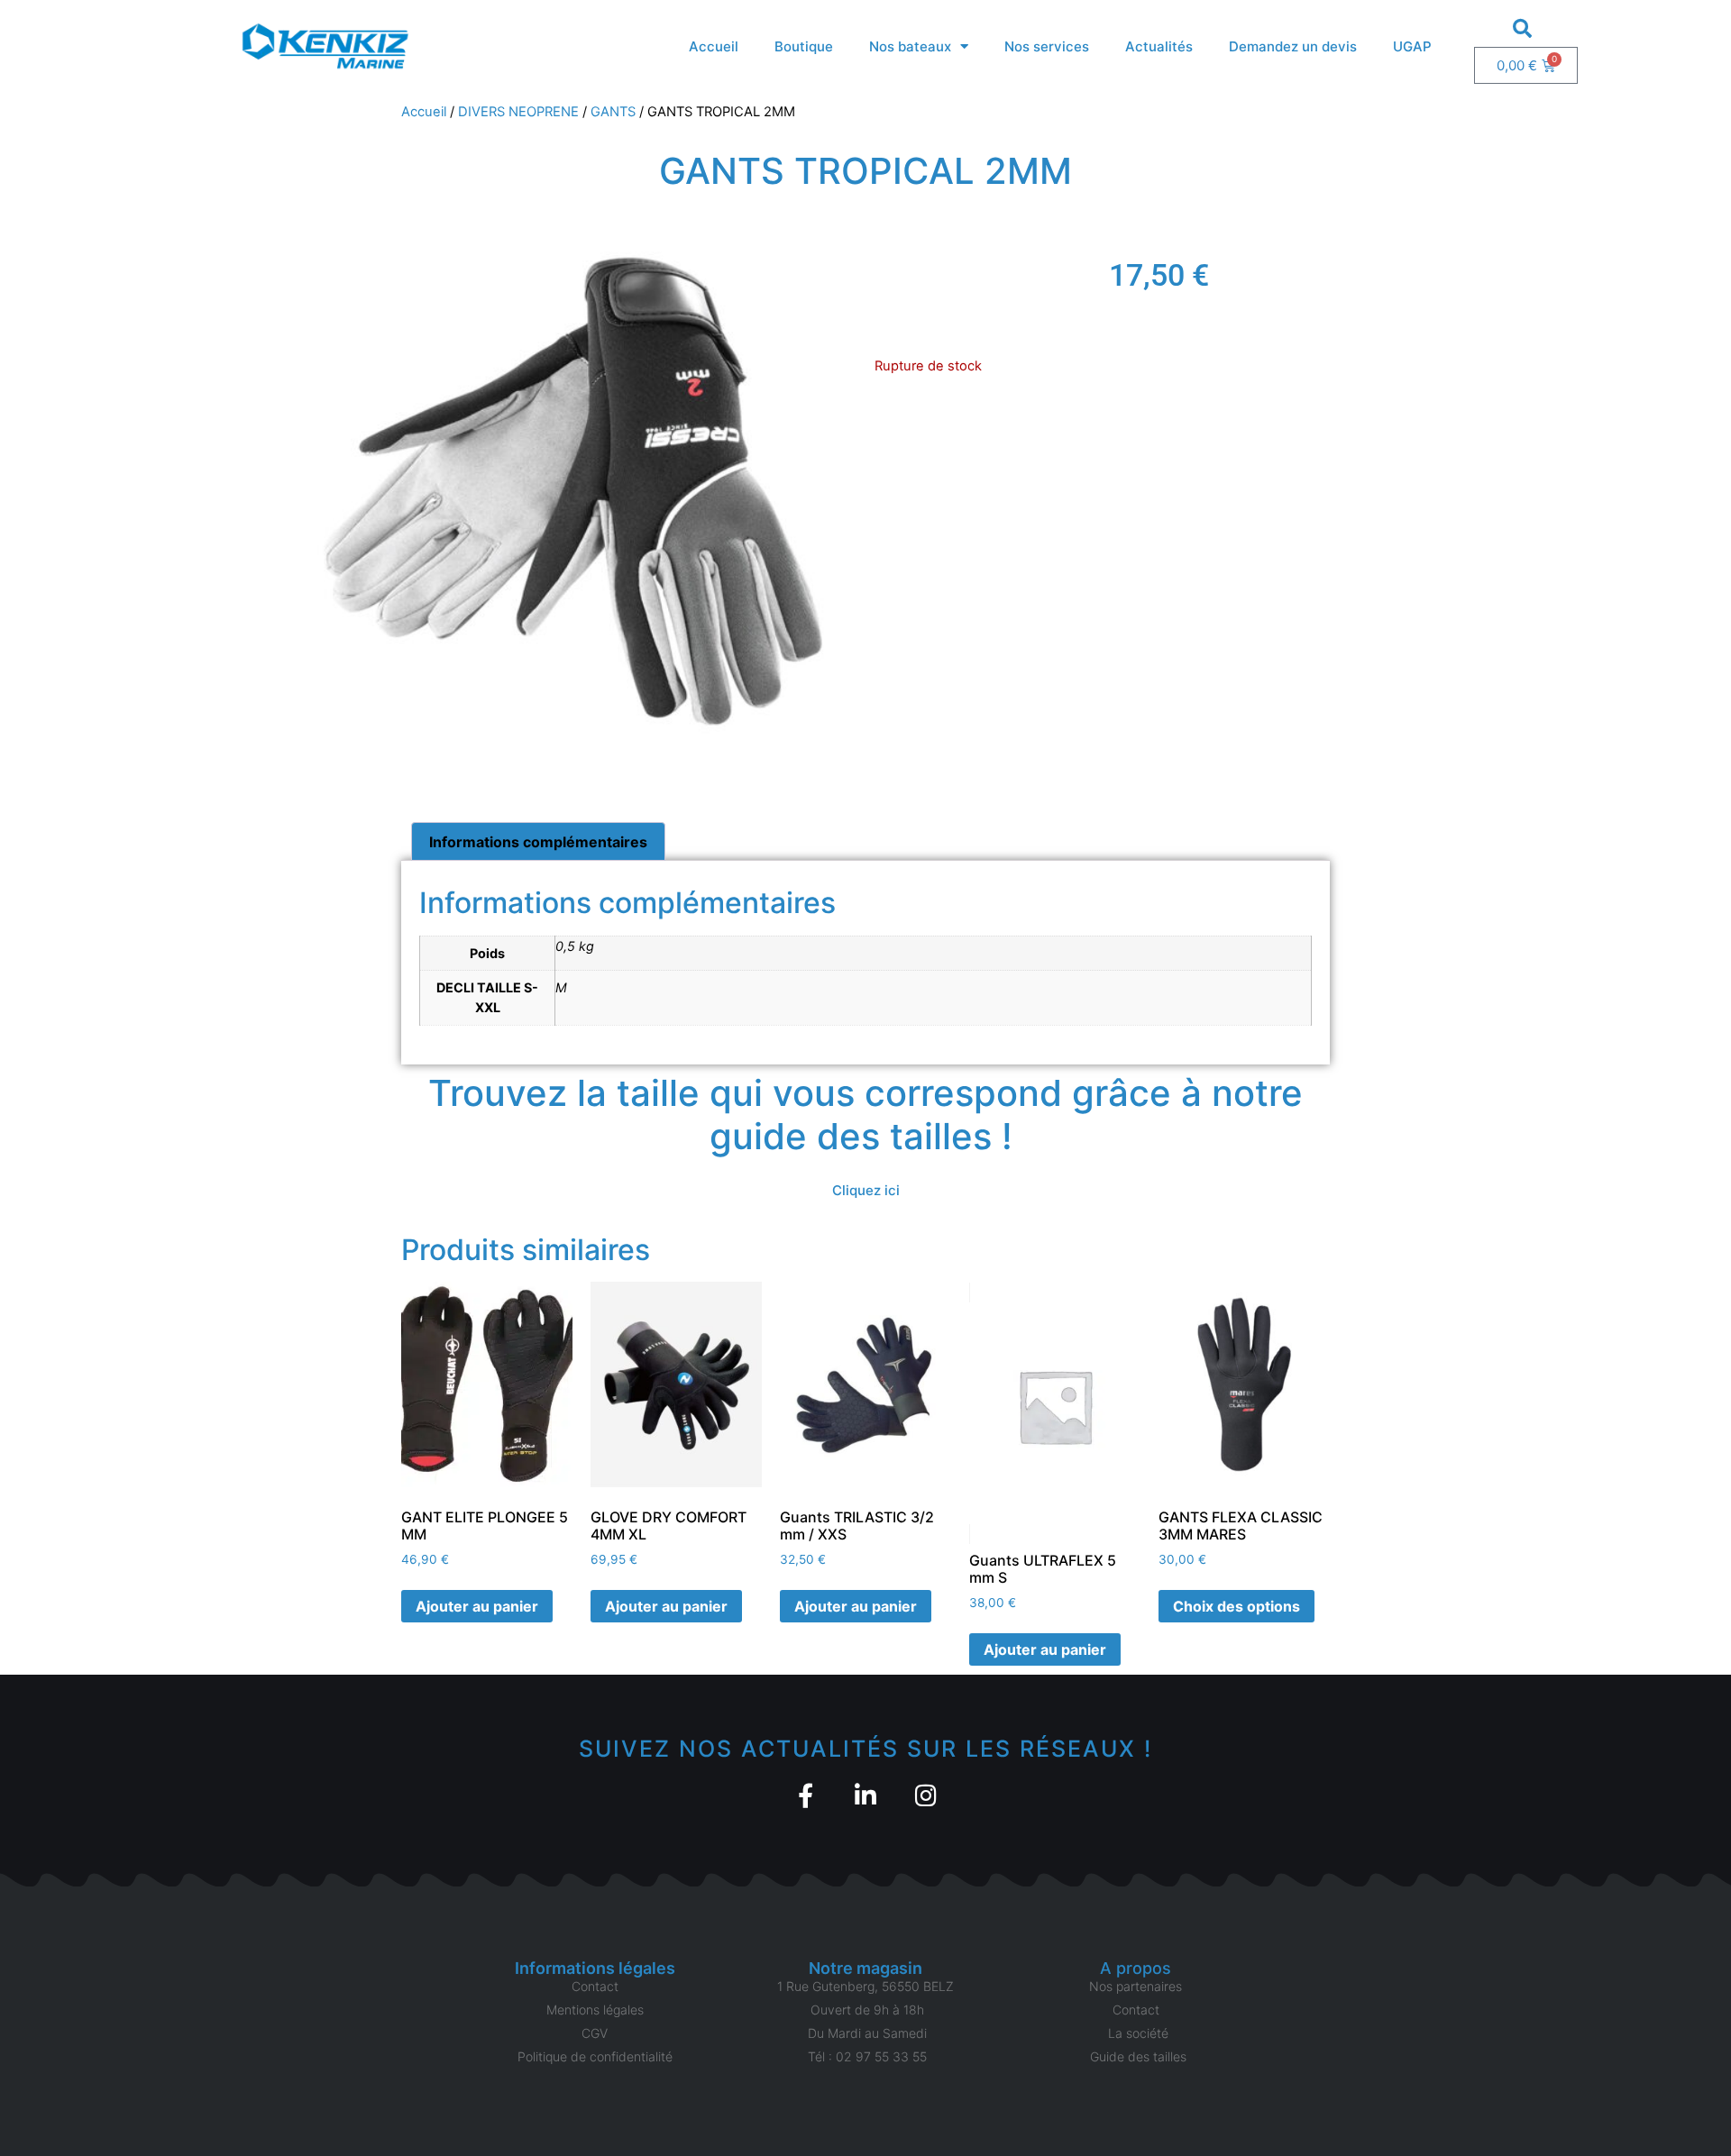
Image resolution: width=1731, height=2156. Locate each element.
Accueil (714, 46)
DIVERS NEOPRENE (518, 112)
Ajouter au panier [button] (477, 1606)
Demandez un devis (1293, 46)
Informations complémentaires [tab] (538, 842)
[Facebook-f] (806, 1795)
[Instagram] (926, 1795)
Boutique (804, 46)
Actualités (1159, 46)
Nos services (1047, 46)
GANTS (613, 112)
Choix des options (1236, 1606)
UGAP (1412, 46)
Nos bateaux (910, 46)
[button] (1523, 28)
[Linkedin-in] (866, 1795)
